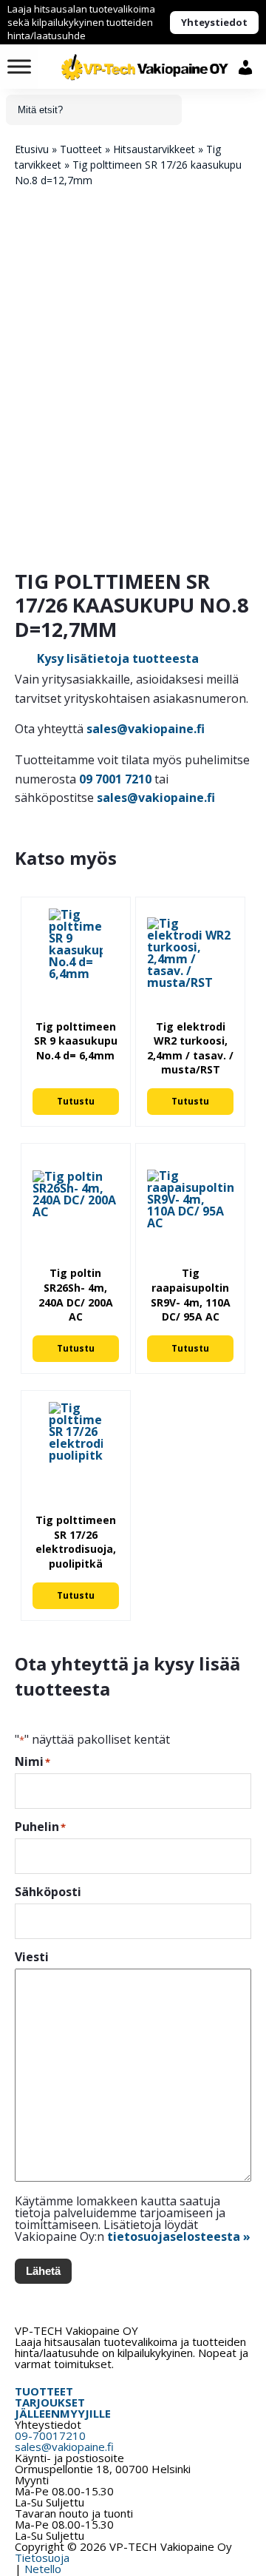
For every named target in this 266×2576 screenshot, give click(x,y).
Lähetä (43, 2271)
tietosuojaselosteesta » (179, 2236)
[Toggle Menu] (19, 66)
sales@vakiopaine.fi (146, 729)
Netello (43, 2569)
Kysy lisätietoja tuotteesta (118, 658)
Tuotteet (81, 149)
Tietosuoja (42, 2558)
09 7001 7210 (115, 779)
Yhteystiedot (214, 22)
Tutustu (76, 1101)
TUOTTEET (44, 2391)
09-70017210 (50, 2435)
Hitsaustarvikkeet (154, 149)
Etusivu (32, 149)
